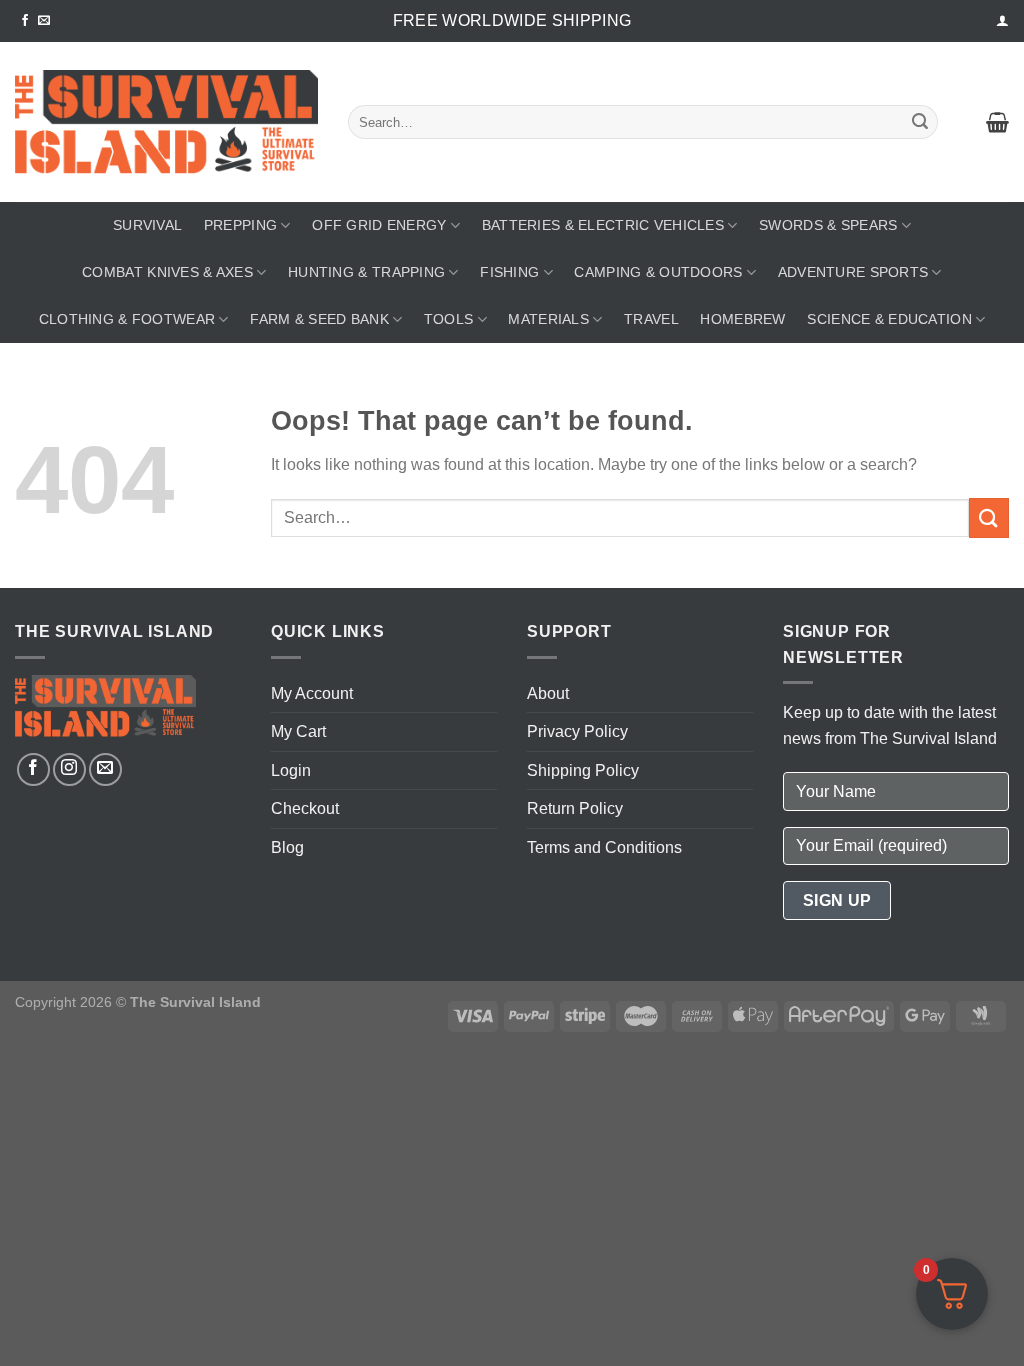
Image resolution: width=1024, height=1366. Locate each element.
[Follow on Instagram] (69, 769)
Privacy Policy (577, 731)
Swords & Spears (828, 225)
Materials (548, 319)
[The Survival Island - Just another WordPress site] (166, 122)
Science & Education (889, 319)
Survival (147, 225)
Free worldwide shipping (512, 20)
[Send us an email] (44, 21)
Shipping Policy (583, 770)
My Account (312, 693)
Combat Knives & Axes (167, 272)
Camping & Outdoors (658, 272)
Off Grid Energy (379, 225)
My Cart (298, 731)
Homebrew (742, 319)
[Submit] (920, 122)
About (548, 693)
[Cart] (997, 122)
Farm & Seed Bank (319, 319)
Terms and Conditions (604, 847)
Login (291, 770)
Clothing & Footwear (127, 319)
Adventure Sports (853, 272)
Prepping (240, 225)
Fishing (509, 272)
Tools (448, 319)
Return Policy (575, 808)
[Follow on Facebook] (25, 21)
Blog (287, 847)
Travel (651, 319)
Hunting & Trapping (366, 272)
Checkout (305, 808)
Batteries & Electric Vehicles (603, 225)
